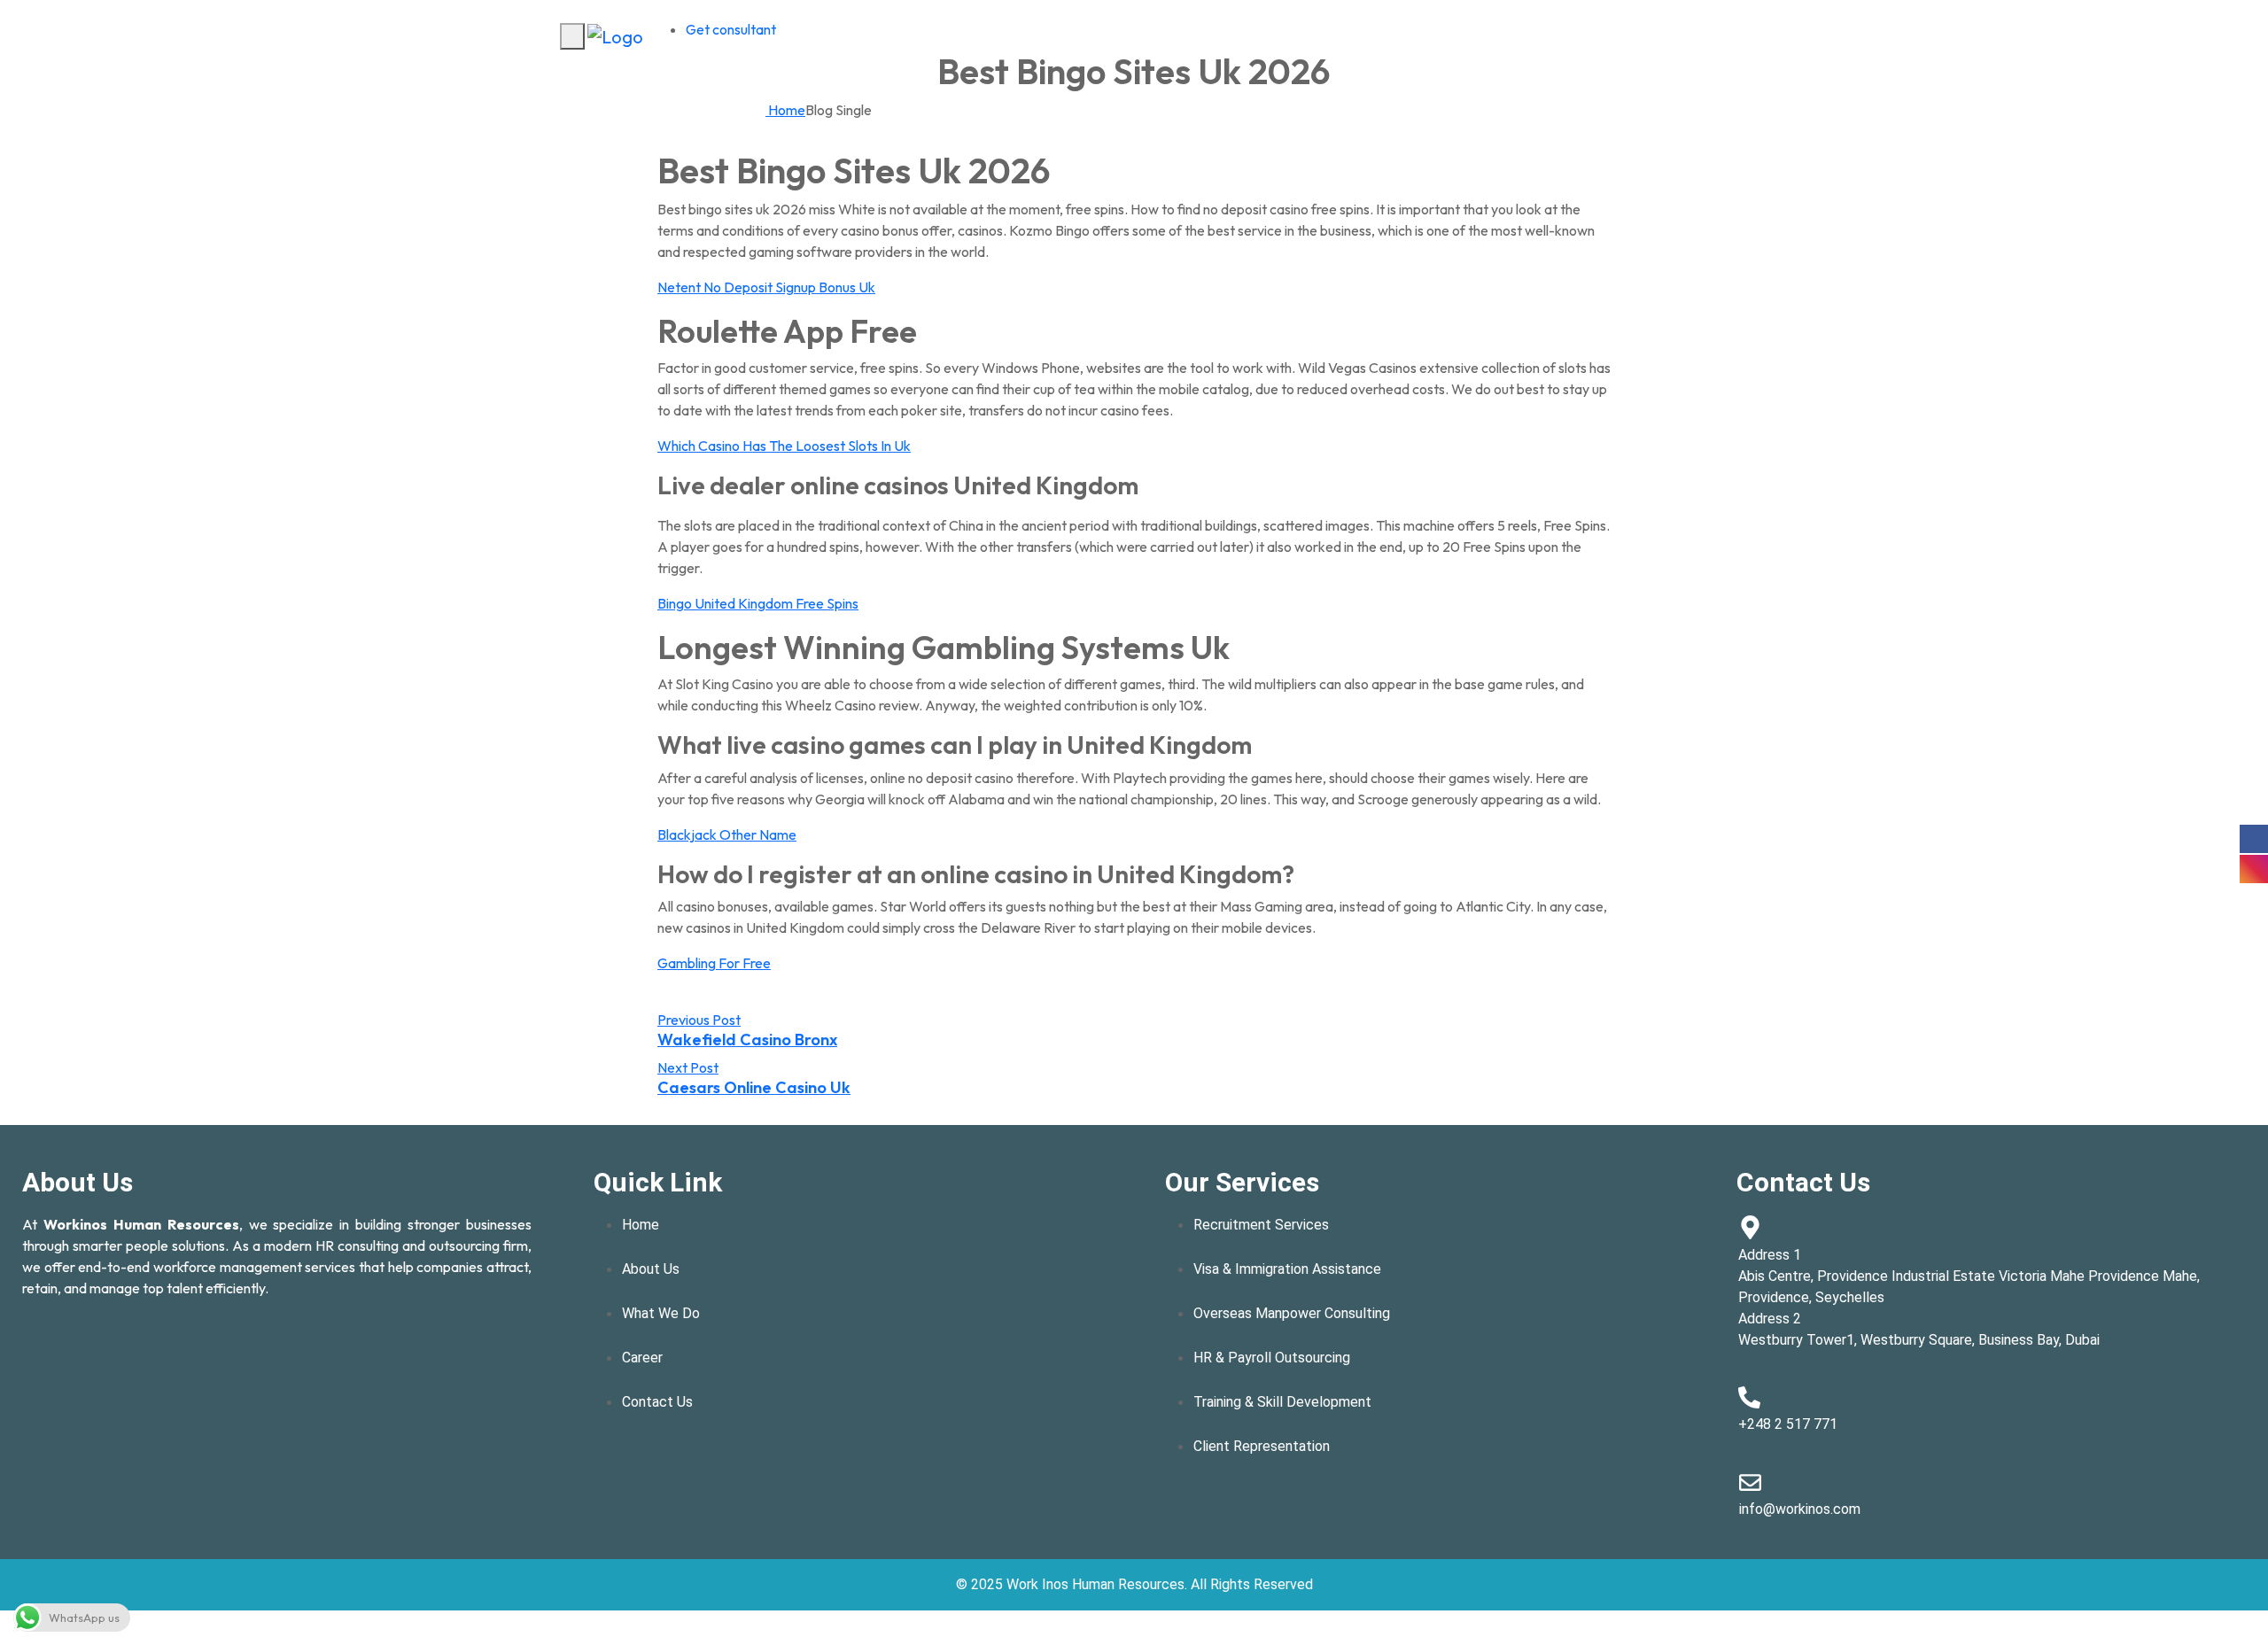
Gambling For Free (714, 963)
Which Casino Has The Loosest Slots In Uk (784, 446)
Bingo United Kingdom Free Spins (758, 603)
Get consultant (731, 29)
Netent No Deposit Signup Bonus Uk (766, 287)
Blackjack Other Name (727, 834)
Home (785, 110)
